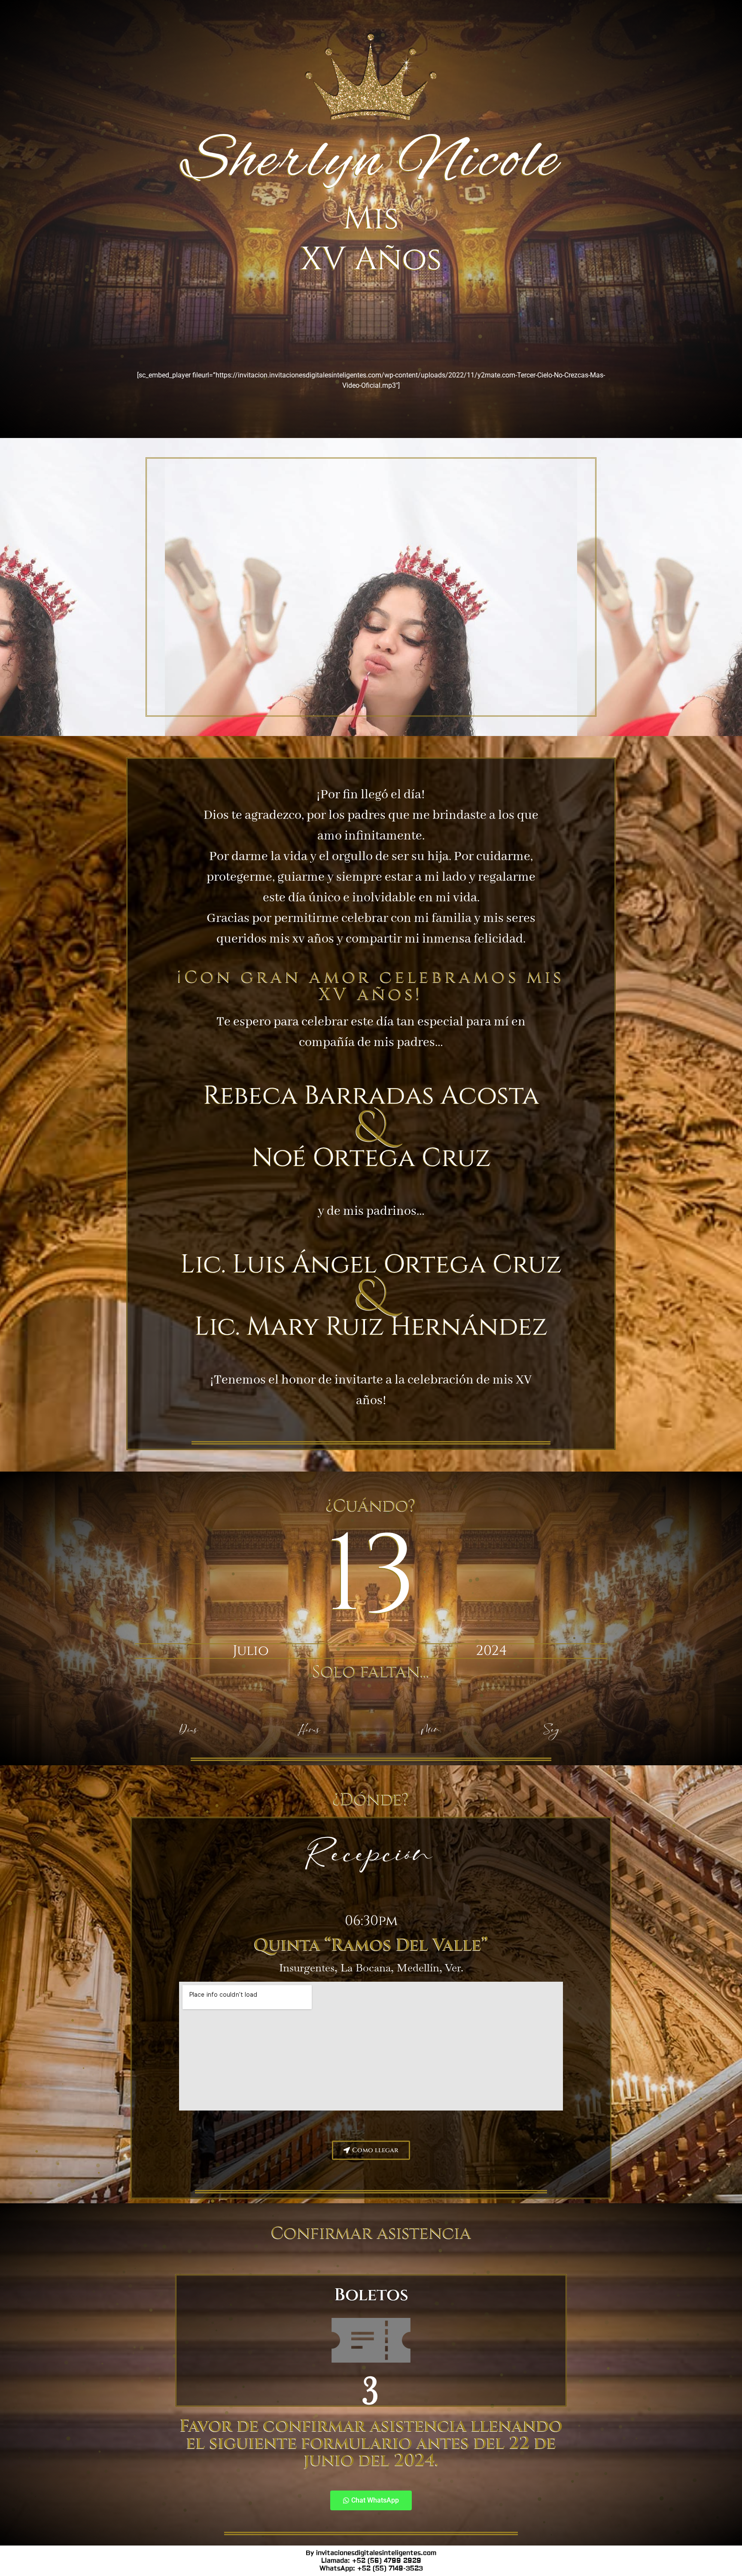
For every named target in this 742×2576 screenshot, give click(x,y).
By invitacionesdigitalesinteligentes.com (371, 2553)
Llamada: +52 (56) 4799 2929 (371, 2561)
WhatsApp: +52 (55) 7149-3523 (371, 2568)
